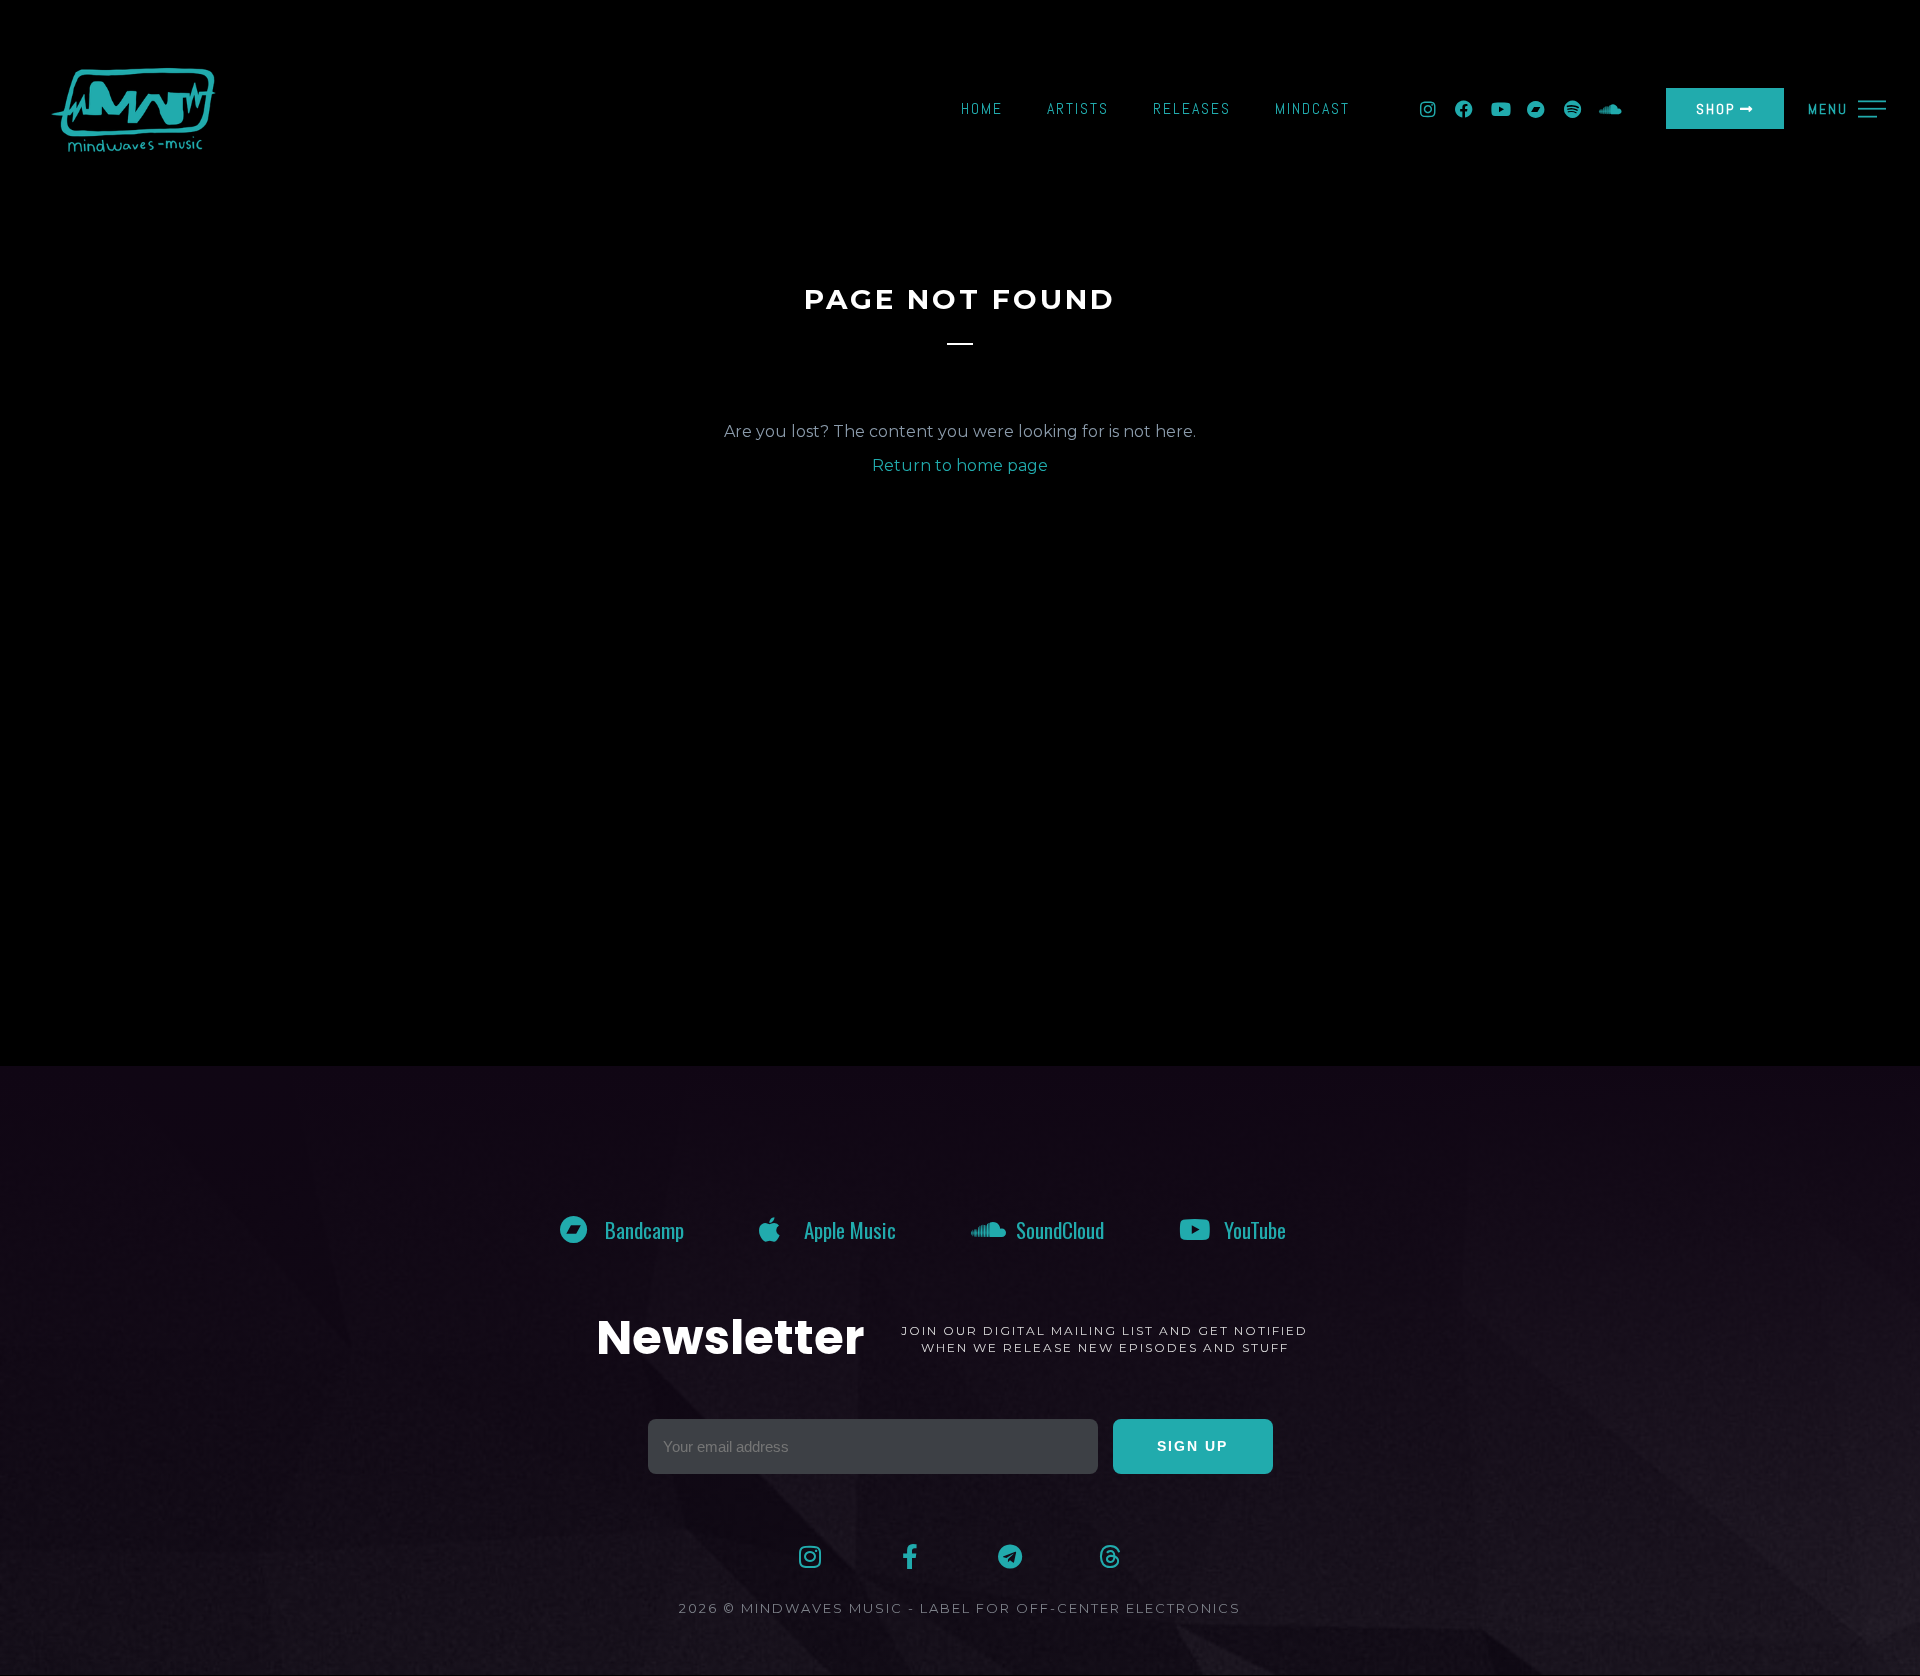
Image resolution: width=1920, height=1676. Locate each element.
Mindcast (1312, 108)
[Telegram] (1010, 1556)
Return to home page (960, 465)
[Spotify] (1572, 109)
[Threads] (1110, 1556)
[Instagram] (1428, 109)
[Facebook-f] (910, 1556)
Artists (1078, 108)
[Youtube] (1500, 109)
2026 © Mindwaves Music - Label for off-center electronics (960, 1608)
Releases (1192, 108)
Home (982, 108)
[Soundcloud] (1608, 109)
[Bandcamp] (1536, 109)
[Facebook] (1464, 109)
